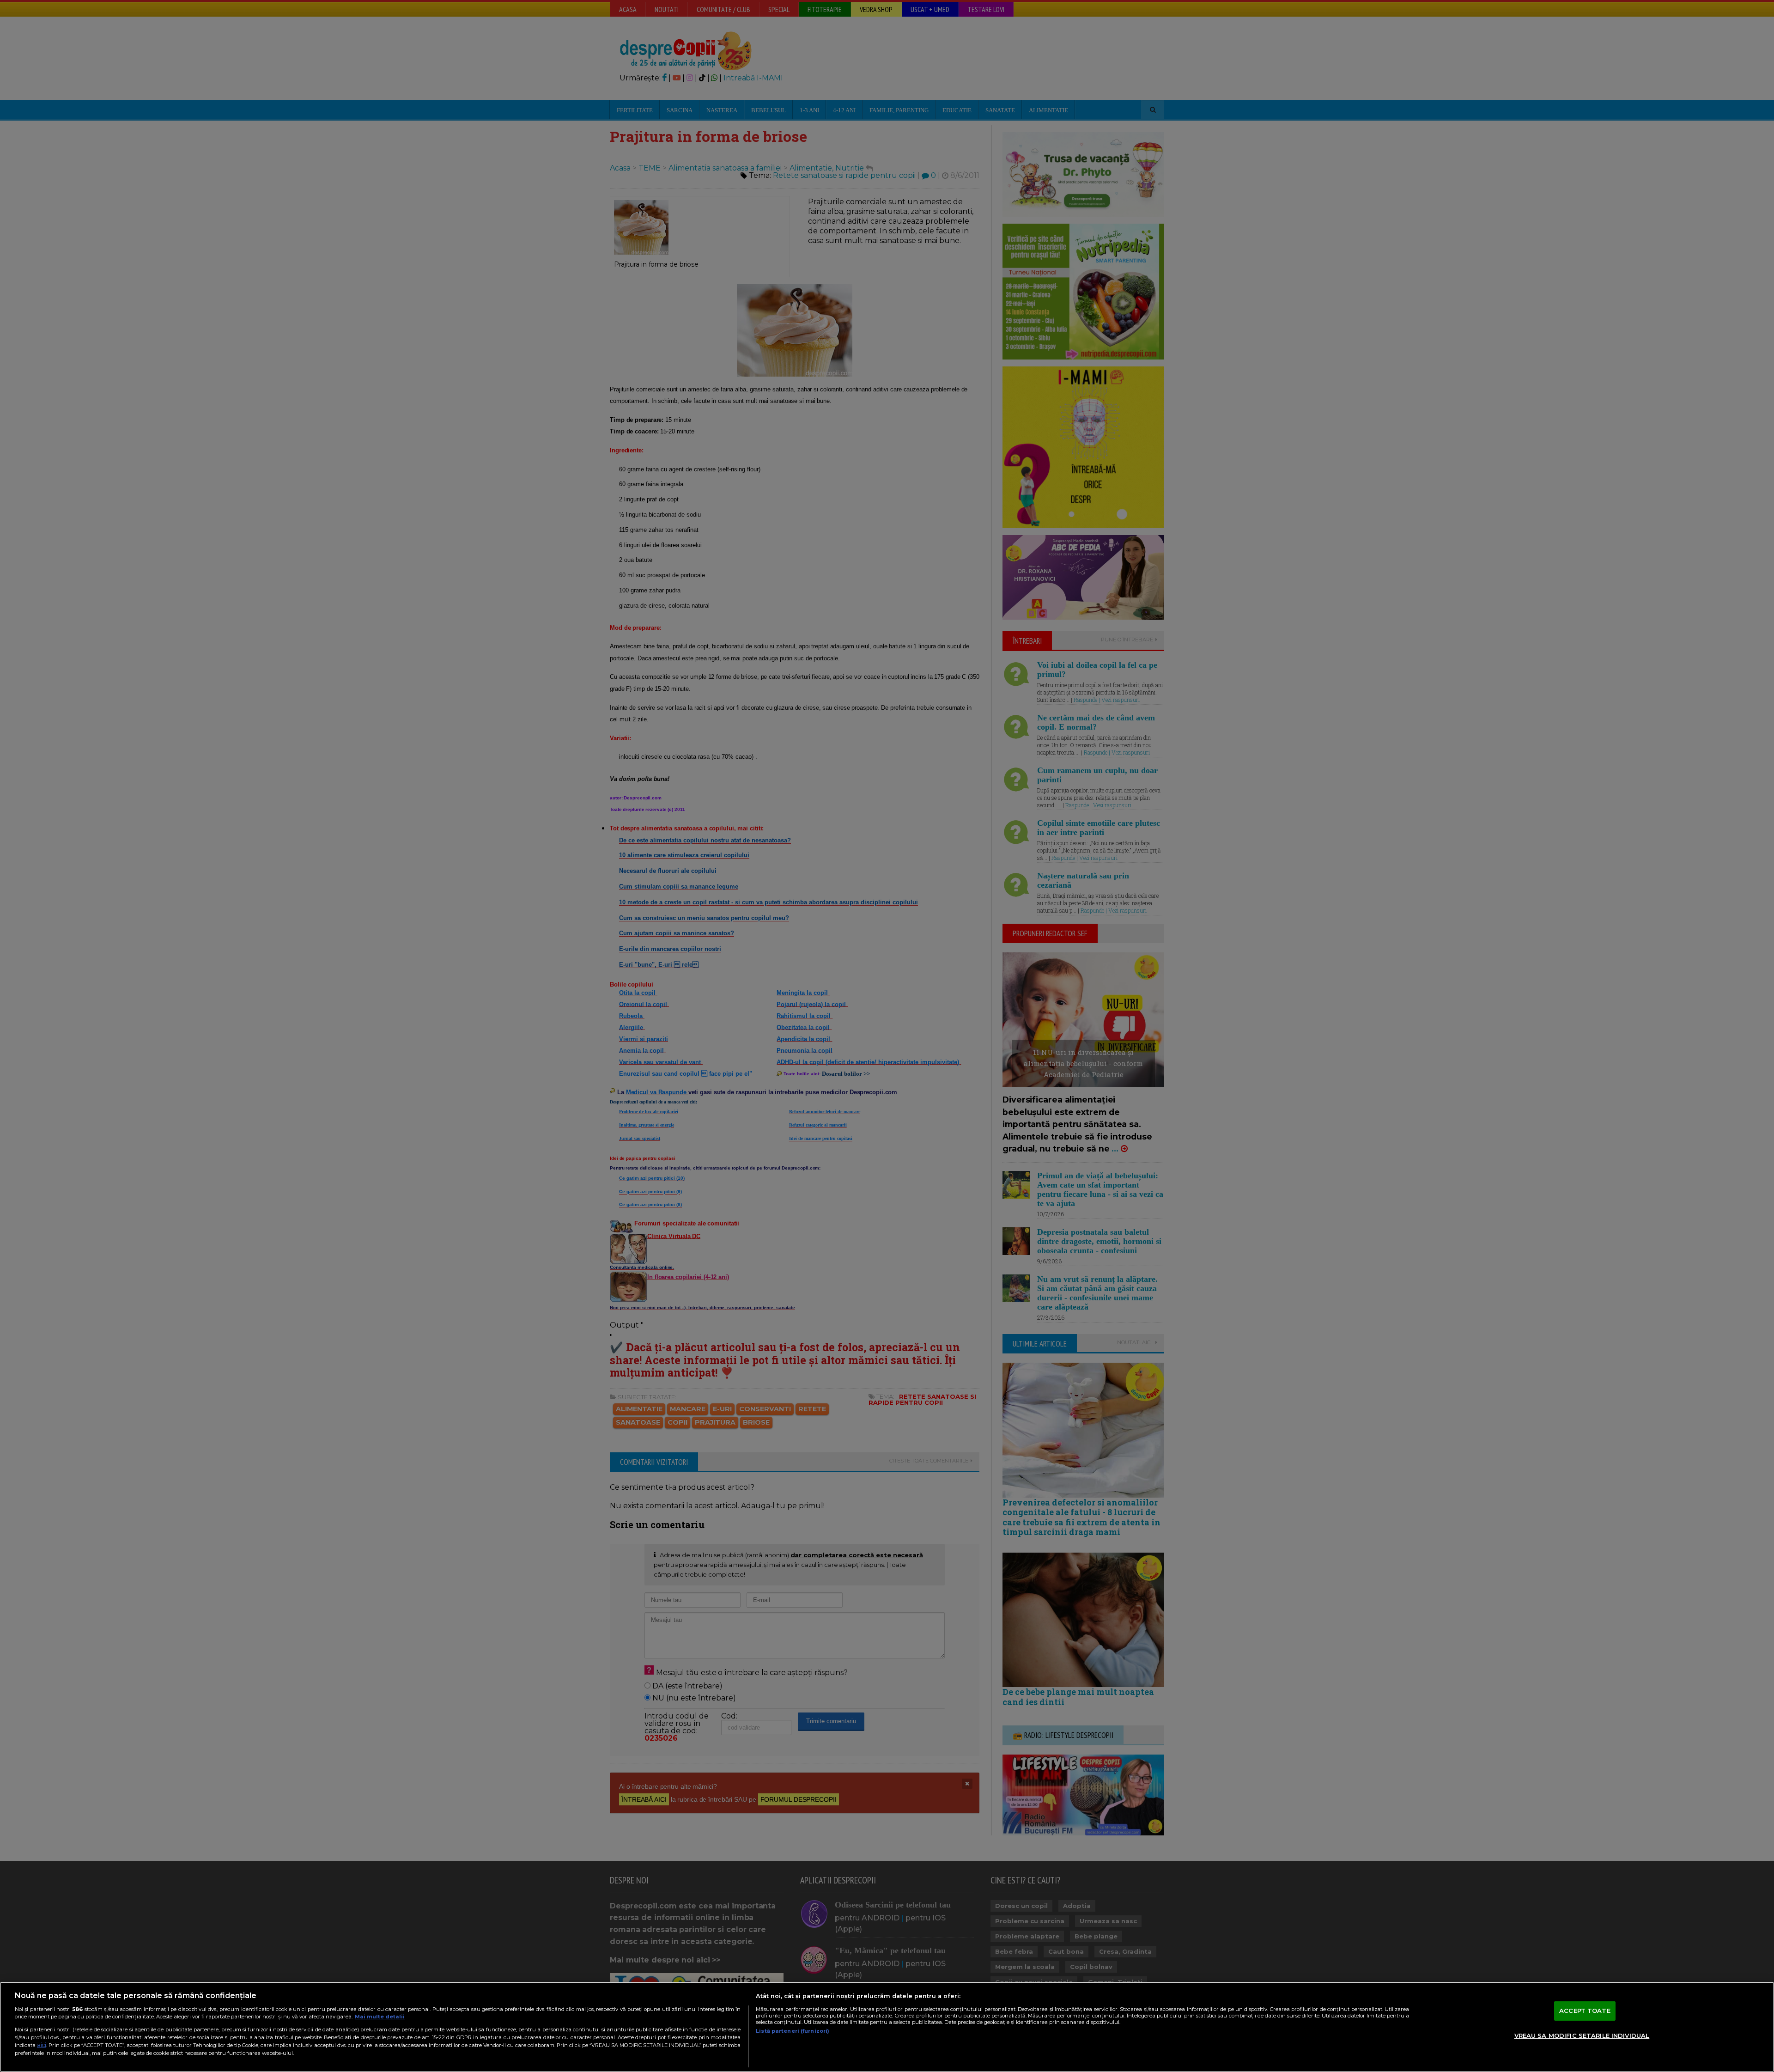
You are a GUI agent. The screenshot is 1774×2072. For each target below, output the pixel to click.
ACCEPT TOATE (1585, 2011)
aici (42, 2045)
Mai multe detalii (380, 2017)
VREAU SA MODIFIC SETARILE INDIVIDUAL (1582, 2035)
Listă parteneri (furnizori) (793, 2031)
